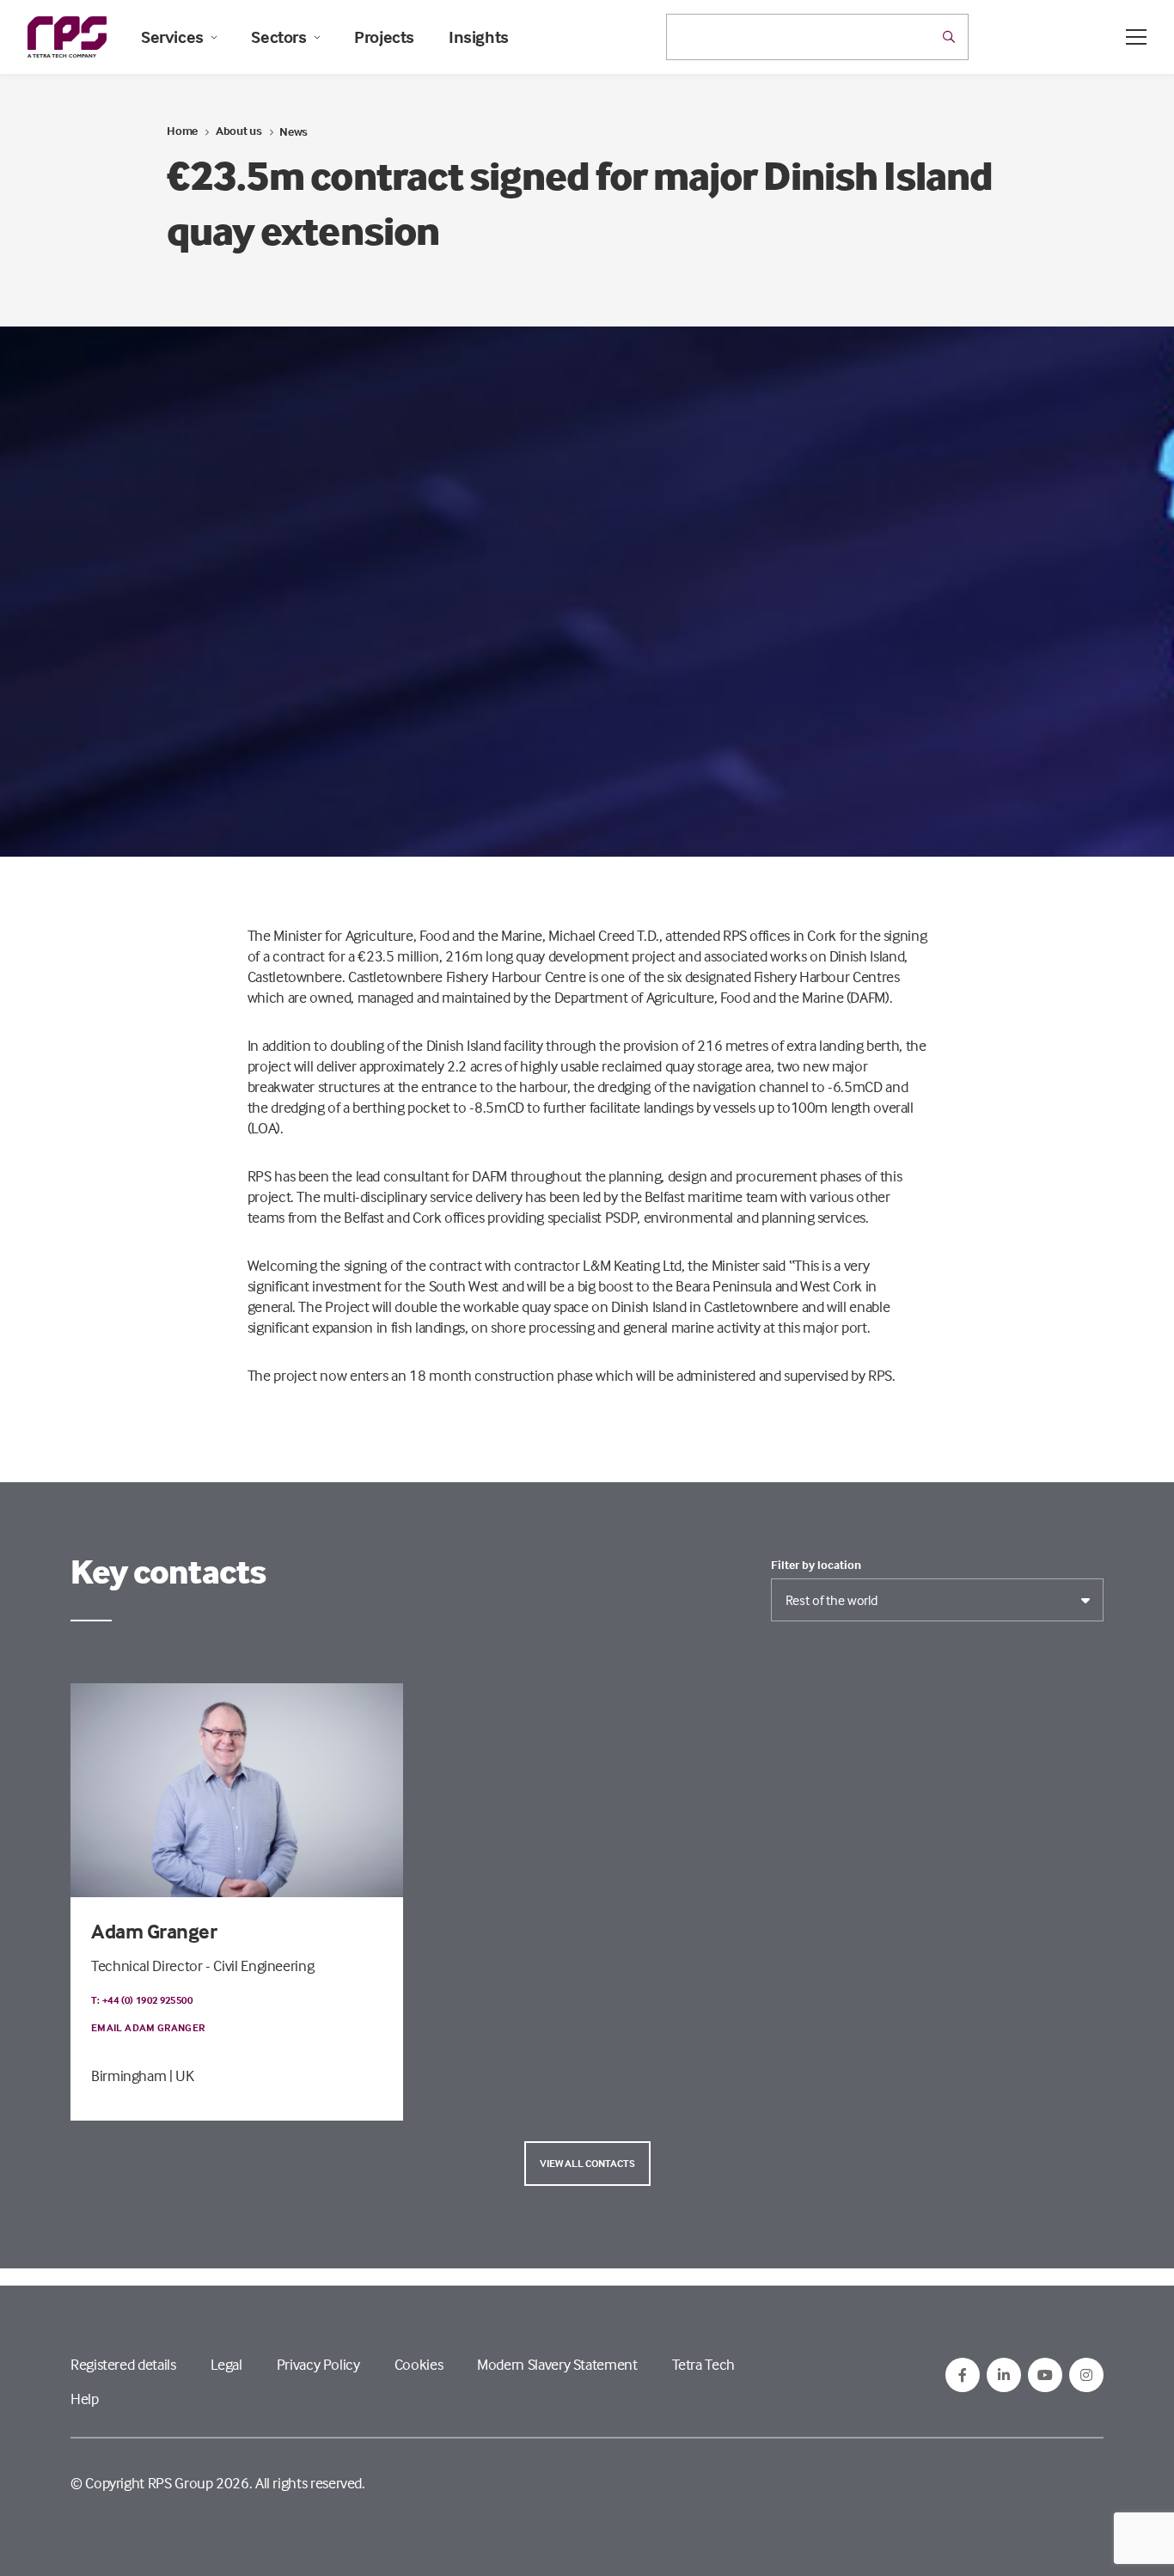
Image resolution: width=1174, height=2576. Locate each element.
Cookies (419, 2364)
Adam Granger (154, 1931)
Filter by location (816, 1565)
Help (85, 2399)
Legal (226, 2364)
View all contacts (587, 2163)
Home (182, 130)
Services (172, 37)
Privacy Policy (318, 2364)
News (293, 131)
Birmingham (128, 2075)
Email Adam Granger (148, 2027)
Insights (479, 37)
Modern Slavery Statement (557, 2364)
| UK (182, 2075)
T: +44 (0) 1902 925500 (142, 2000)
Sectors (278, 37)
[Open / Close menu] (1136, 37)
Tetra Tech (703, 2364)
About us (239, 130)
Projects (384, 37)
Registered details (123, 2364)
